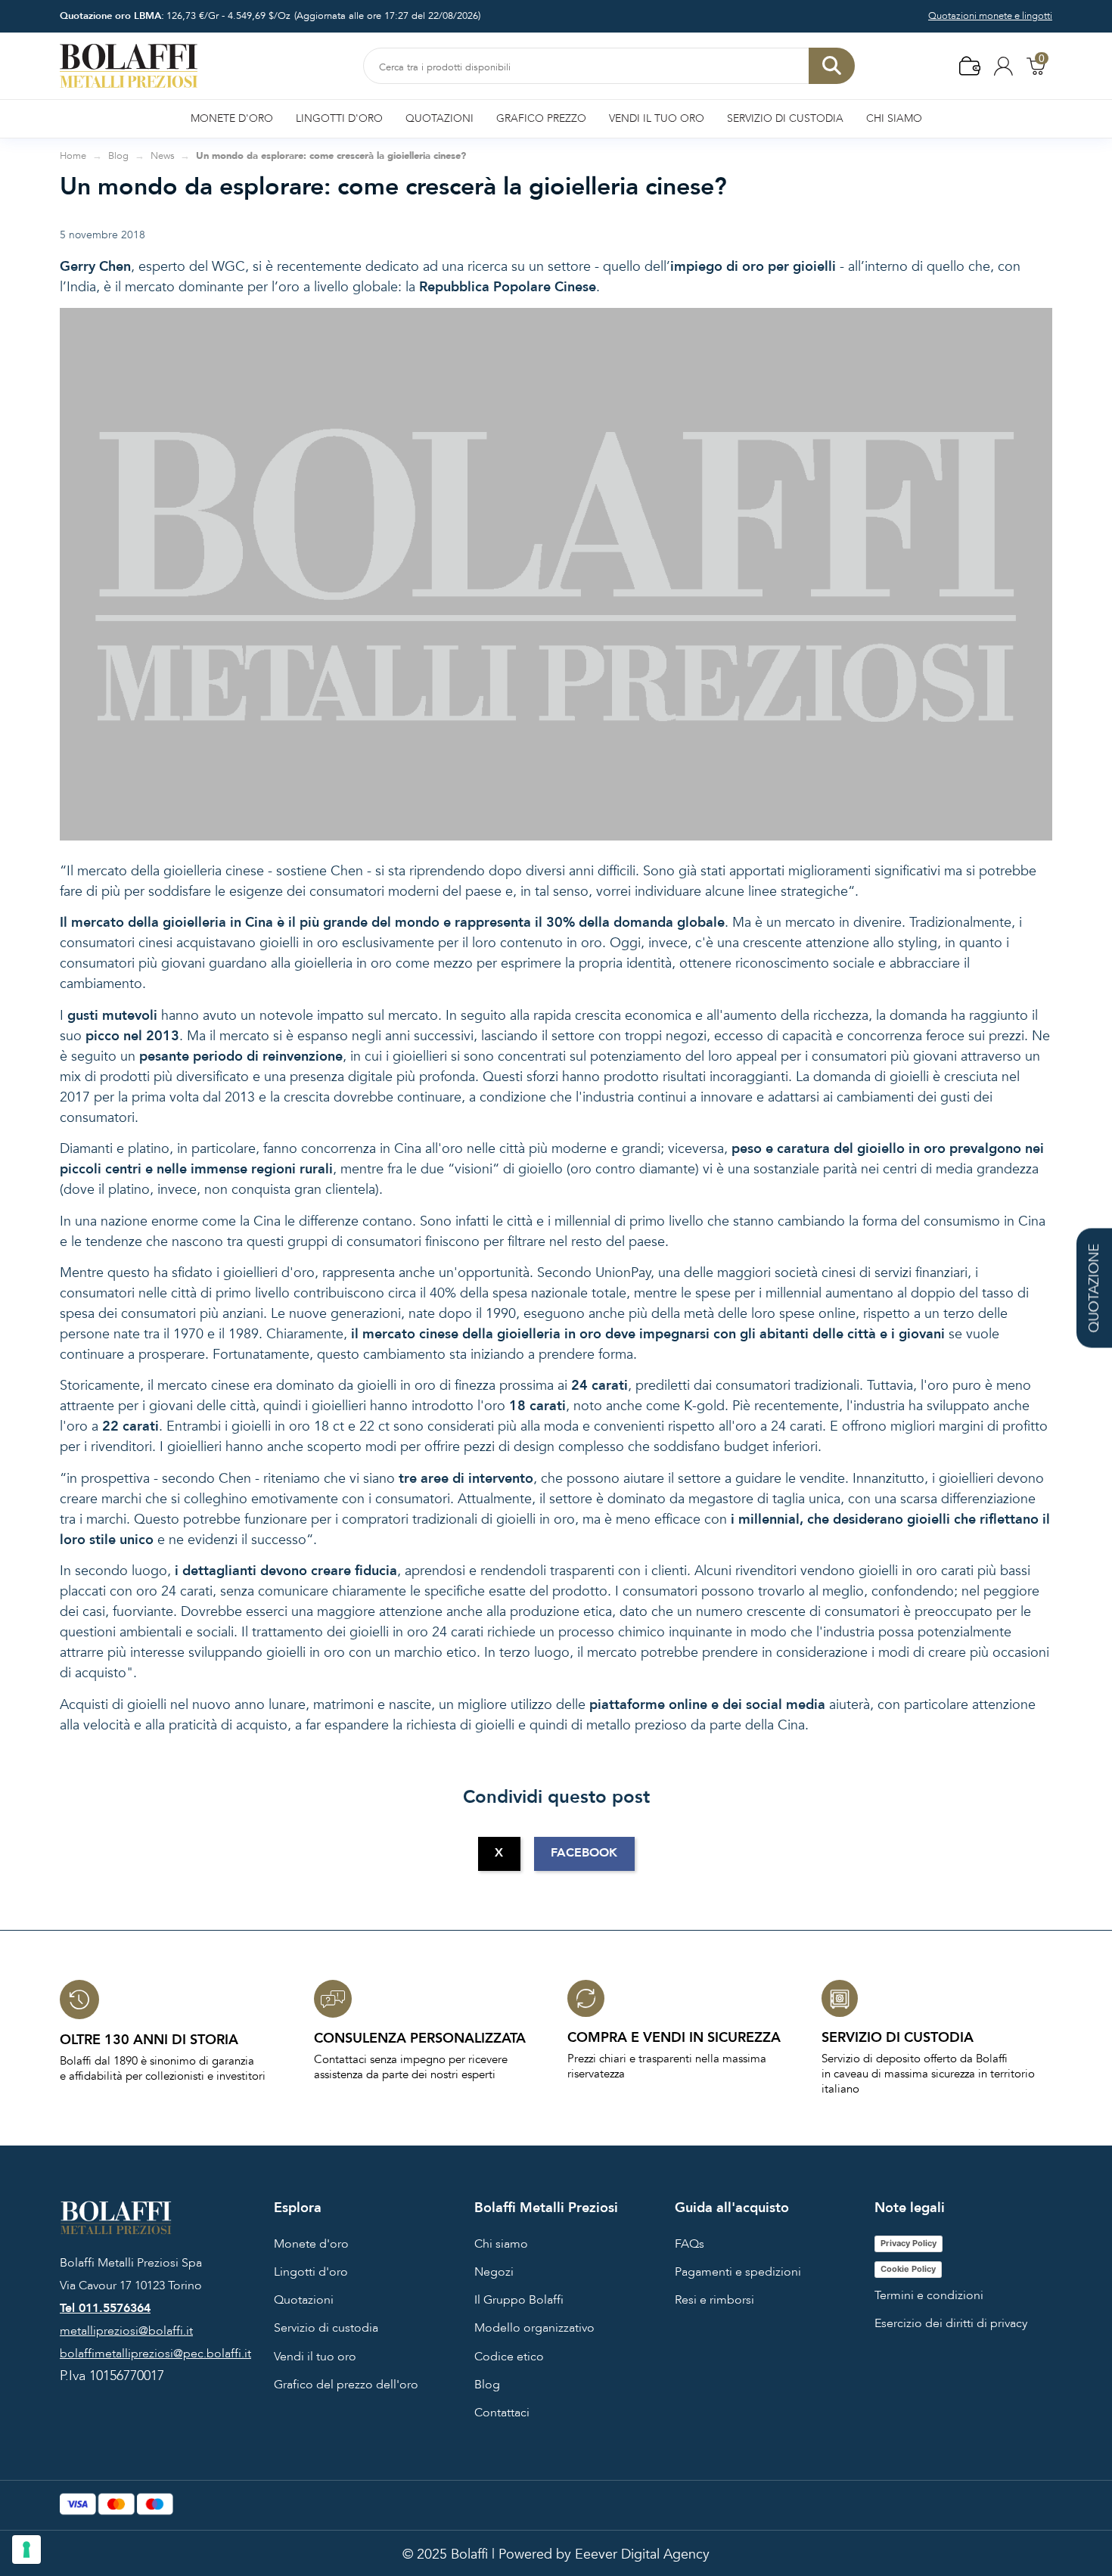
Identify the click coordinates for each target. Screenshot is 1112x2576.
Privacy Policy (909, 2243)
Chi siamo (501, 2244)
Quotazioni (304, 2300)
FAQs (690, 2244)
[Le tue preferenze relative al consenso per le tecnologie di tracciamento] (26, 2550)
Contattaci (502, 2413)
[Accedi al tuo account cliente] (1003, 65)
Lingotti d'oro (311, 2272)
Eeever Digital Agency (642, 2554)
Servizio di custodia (326, 2328)
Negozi (494, 2272)
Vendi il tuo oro (315, 2357)
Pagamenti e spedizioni (738, 2272)
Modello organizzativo (534, 2328)
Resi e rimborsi (714, 2300)
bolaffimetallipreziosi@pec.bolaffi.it (155, 2354)
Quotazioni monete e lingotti (990, 16)
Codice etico (509, 2357)
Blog (487, 2385)
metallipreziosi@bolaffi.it (126, 2331)
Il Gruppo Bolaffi (519, 2300)
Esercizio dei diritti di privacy (951, 2323)
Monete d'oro (311, 2244)
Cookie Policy (908, 2269)
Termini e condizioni (929, 2295)
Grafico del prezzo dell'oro (346, 2385)
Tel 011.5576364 (105, 2308)
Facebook (584, 1853)
